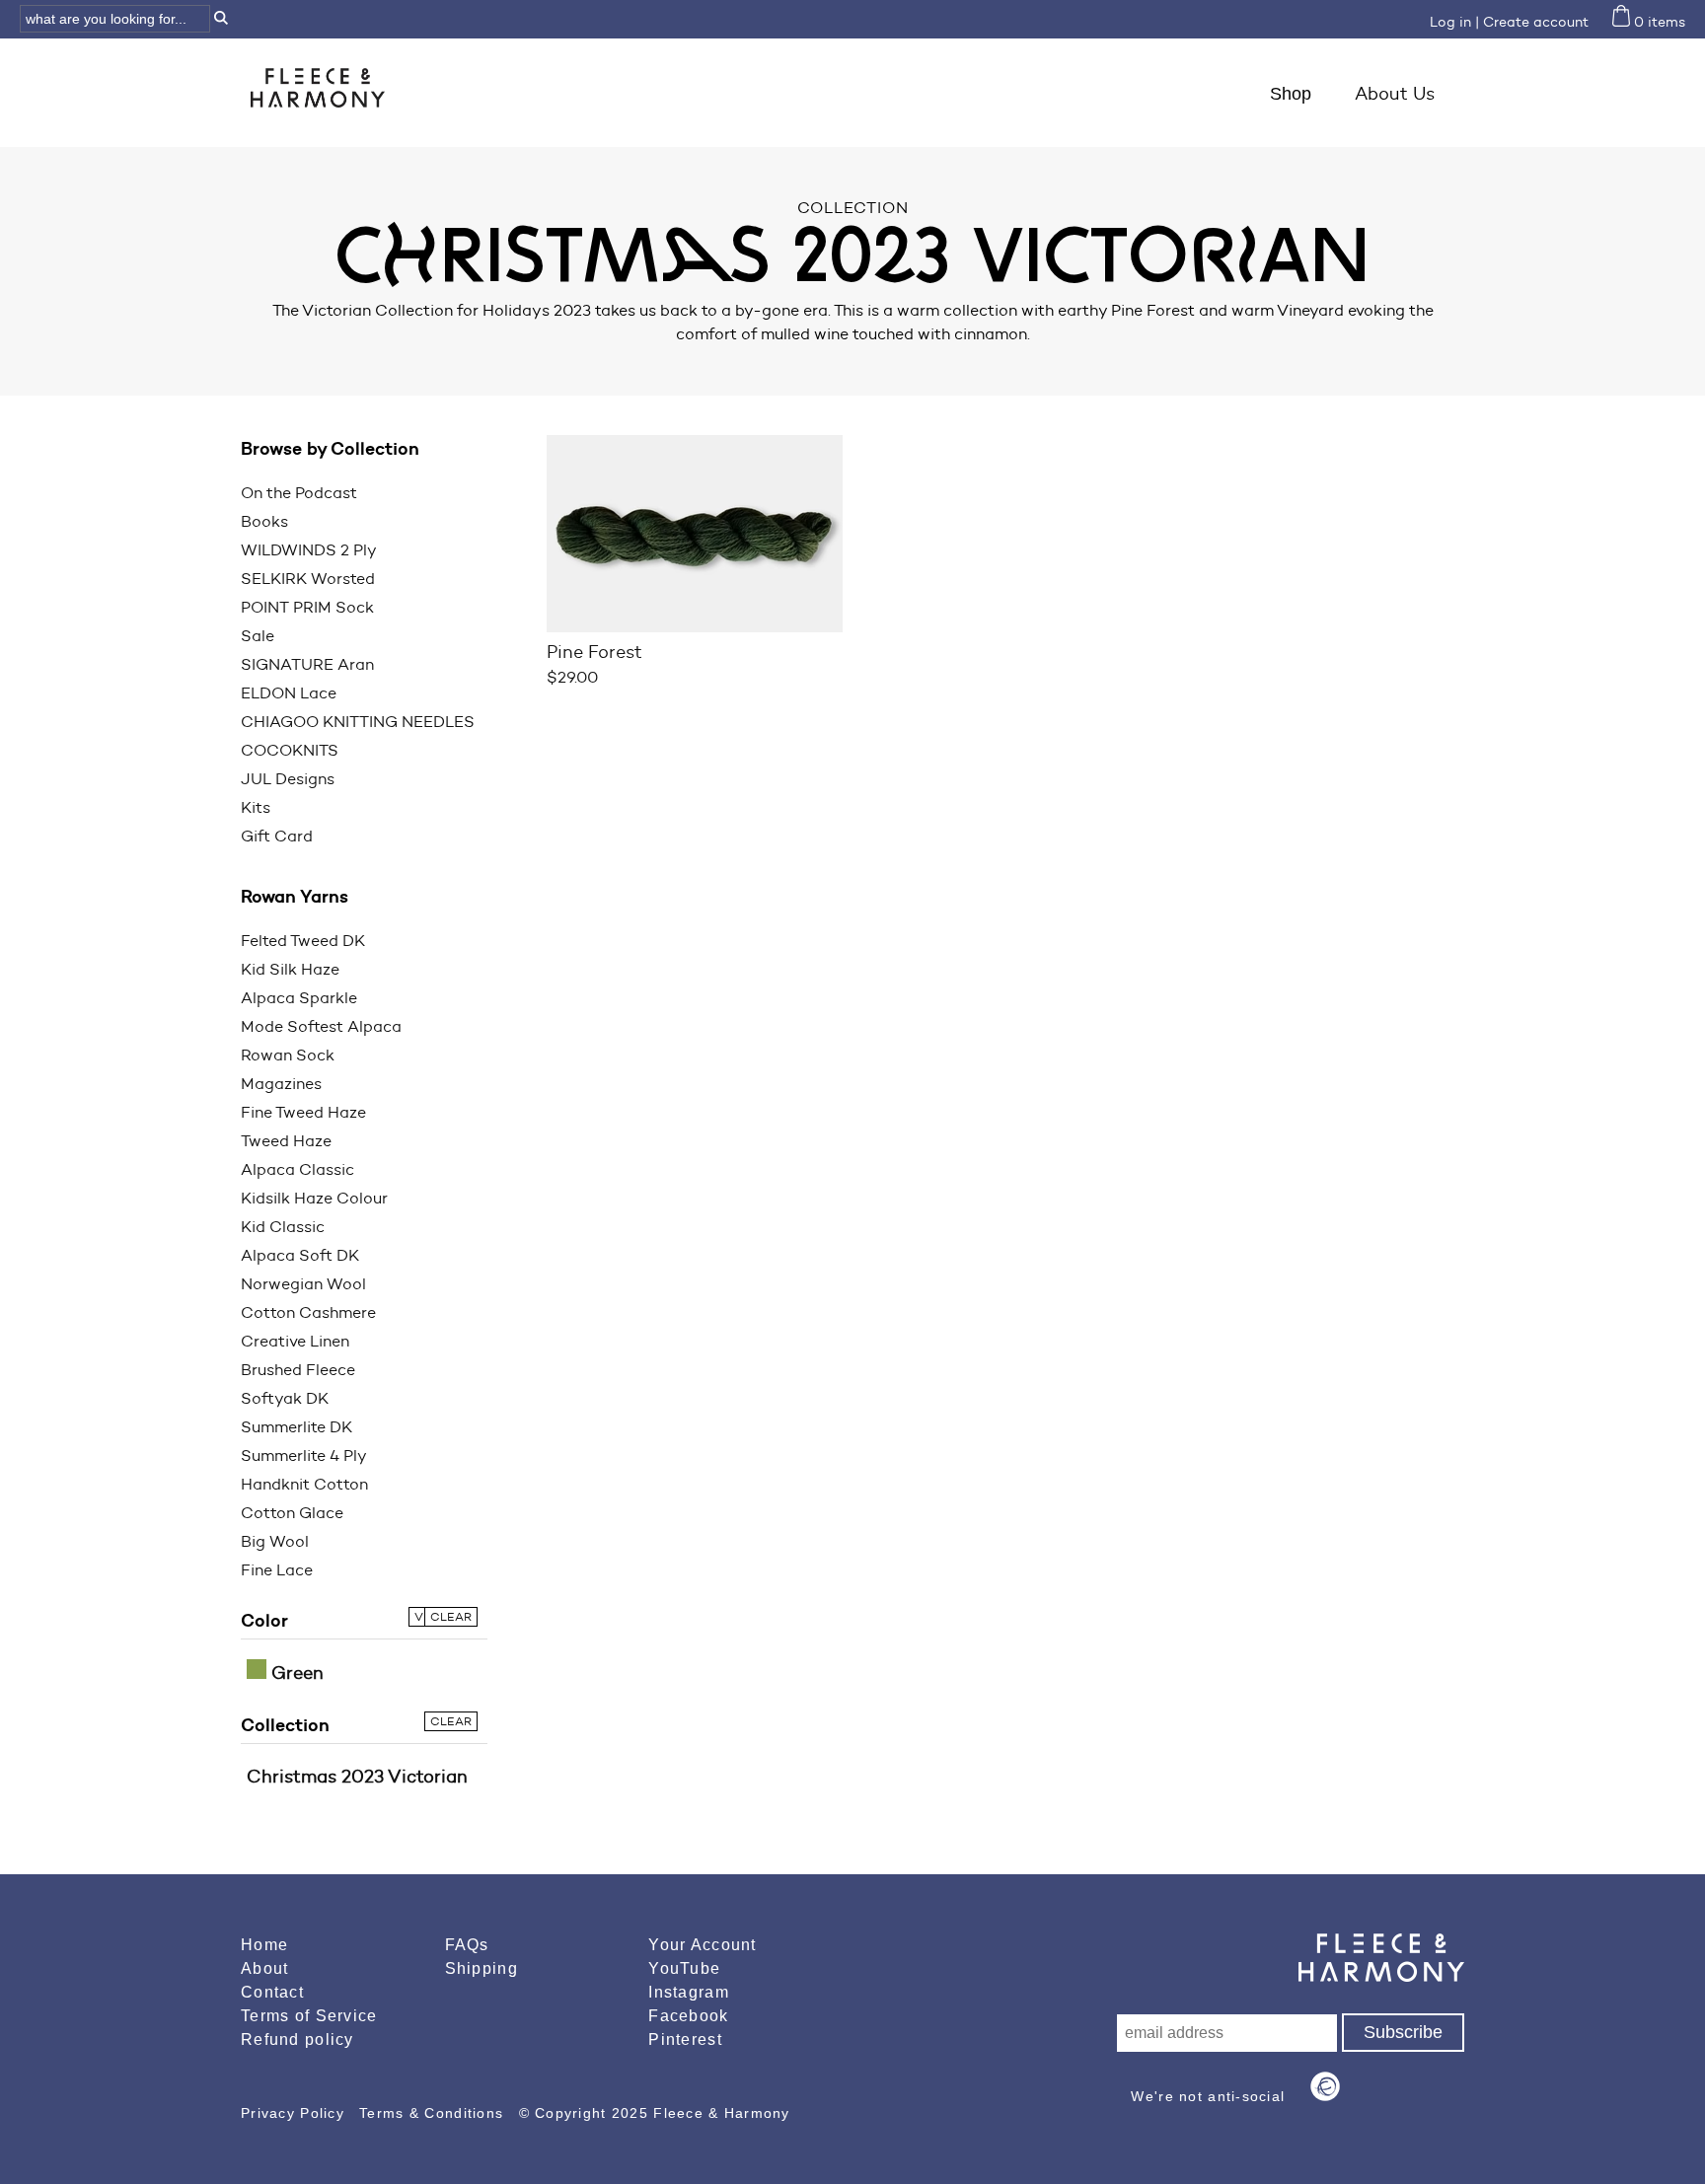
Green (295, 1673)
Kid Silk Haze (290, 969)
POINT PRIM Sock (307, 607)
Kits (256, 807)
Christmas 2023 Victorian (357, 1777)
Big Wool (275, 1541)
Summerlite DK (297, 1427)
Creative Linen (295, 1341)
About (264, 1968)
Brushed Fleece (298, 1370)
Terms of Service (309, 2016)
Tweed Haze (286, 1141)
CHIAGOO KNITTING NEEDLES (358, 722)
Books (264, 521)
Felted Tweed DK (303, 941)
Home (264, 1945)
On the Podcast (299, 493)
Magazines (281, 1084)
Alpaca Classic (297, 1169)
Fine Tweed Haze (303, 1112)
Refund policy (297, 2039)
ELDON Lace (289, 693)
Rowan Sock (288, 1055)
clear (451, 1616)
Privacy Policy (295, 2113)
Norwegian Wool (303, 1284)
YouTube (684, 1968)
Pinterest (685, 2039)
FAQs (467, 1945)
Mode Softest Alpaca (321, 1026)
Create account (1536, 22)
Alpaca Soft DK (300, 1255)
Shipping (482, 1968)
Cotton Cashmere (308, 1312)
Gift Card (277, 836)
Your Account (702, 1945)
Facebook (688, 2016)
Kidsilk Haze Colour (314, 1198)
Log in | (1454, 22)
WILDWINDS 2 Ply (309, 550)
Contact (272, 1992)
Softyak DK (285, 1398)
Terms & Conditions (434, 2113)
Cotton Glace (292, 1513)
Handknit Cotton (304, 1484)
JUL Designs (288, 779)
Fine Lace (277, 1570)
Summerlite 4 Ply (304, 1456)
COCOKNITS (290, 750)
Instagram (689, 1992)
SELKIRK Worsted (308, 579)
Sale (258, 636)
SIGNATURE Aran (307, 664)
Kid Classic (283, 1227)
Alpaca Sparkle (299, 998)
